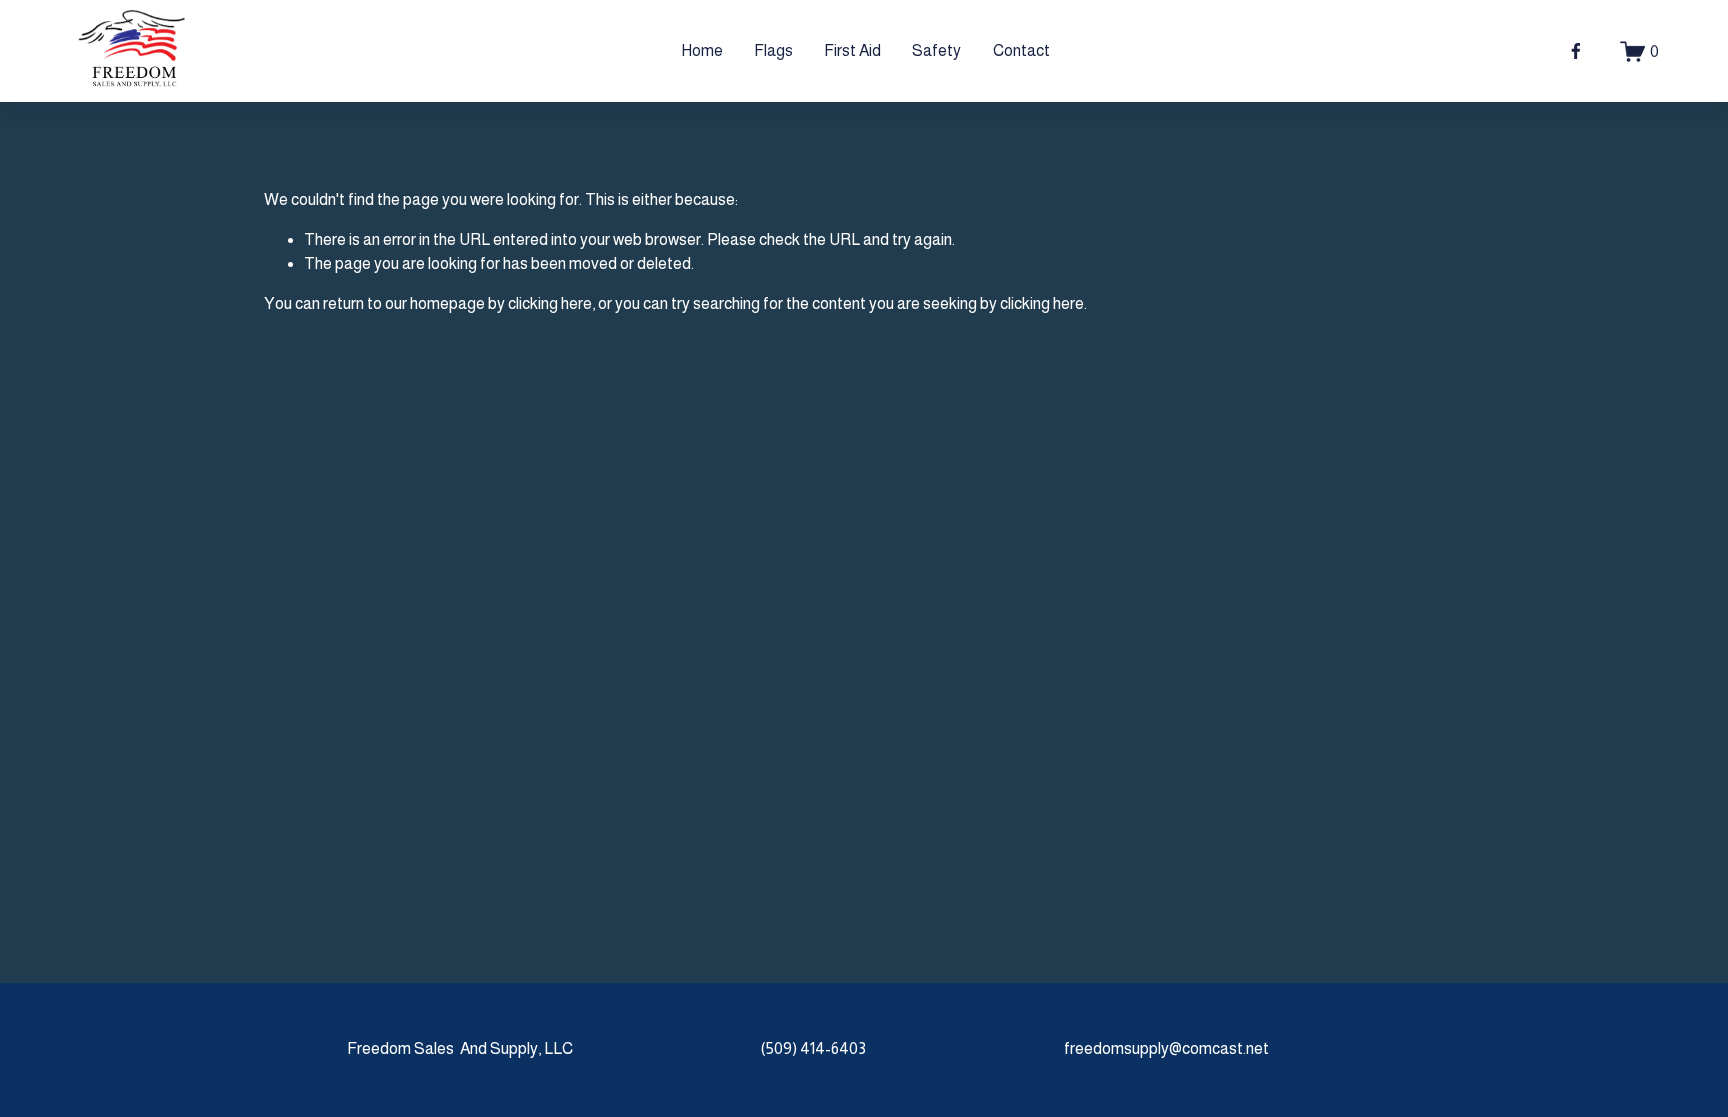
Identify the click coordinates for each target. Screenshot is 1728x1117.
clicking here (550, 303)
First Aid (852, 50)
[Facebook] (1576, 51)
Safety (936, 50)
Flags (773, 50)
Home (702, 50)
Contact (1021, 50)
